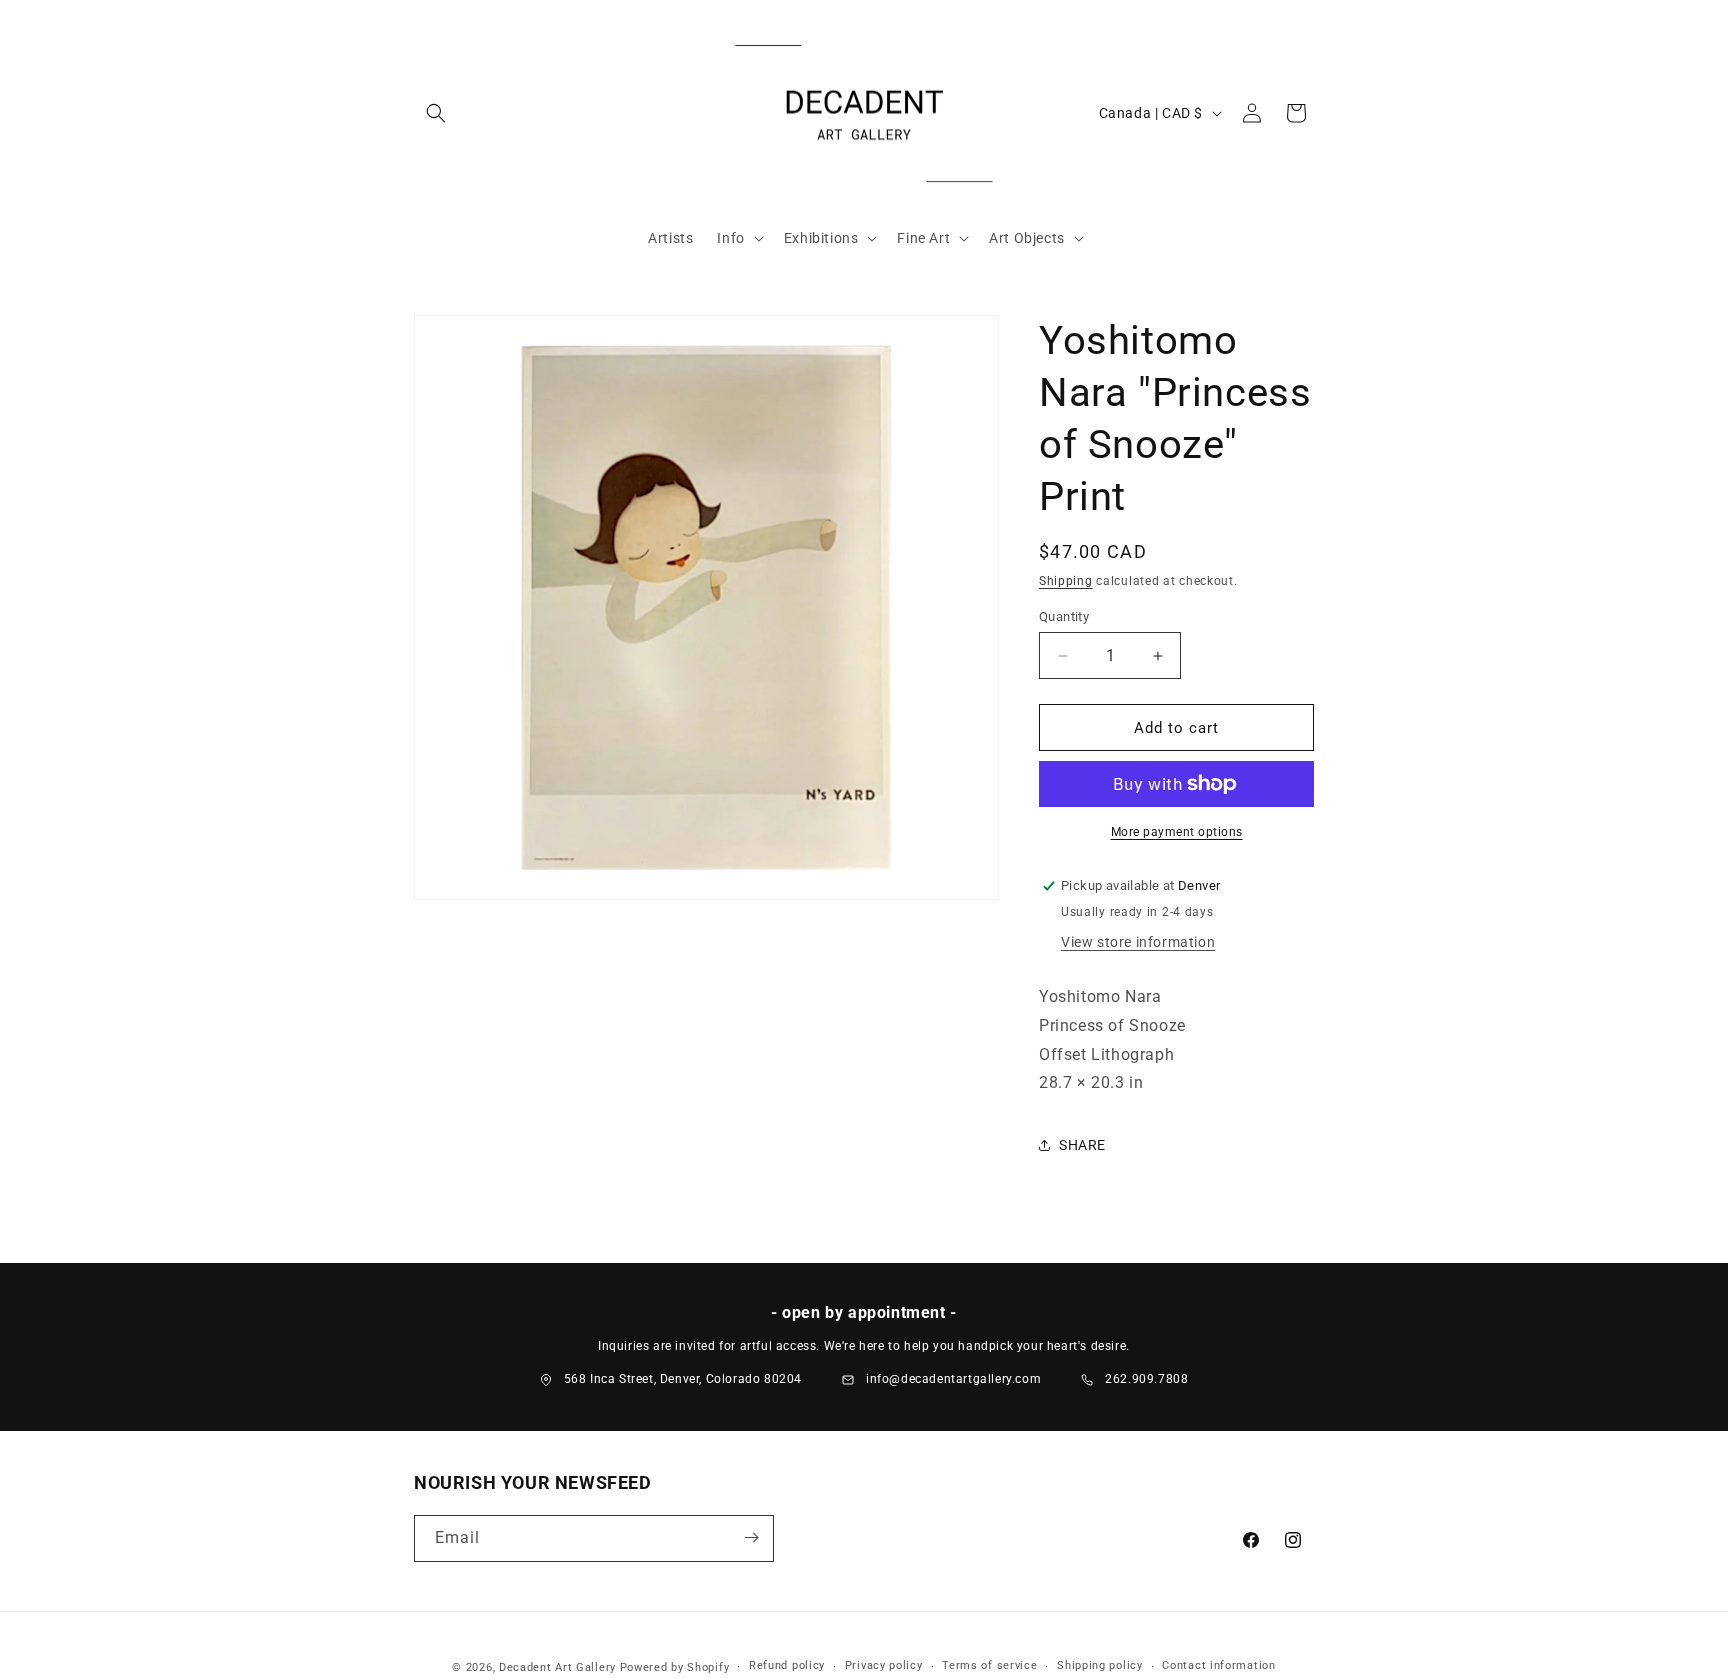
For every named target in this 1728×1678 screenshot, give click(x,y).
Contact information (1218, 1666)
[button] (436, 113)
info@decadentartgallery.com (953, 1379)
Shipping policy (1100, 1666)
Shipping (1066, 581)
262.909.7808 (1146, 1379)
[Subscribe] (751, 1537)
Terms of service (989, 1666)
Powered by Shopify (675, 1667)
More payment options (1177, 832)
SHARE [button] (1082, 1145)
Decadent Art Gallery (557, 1667)
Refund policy (787, 1666)
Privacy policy (884, 1666)
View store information (1138, 942)
